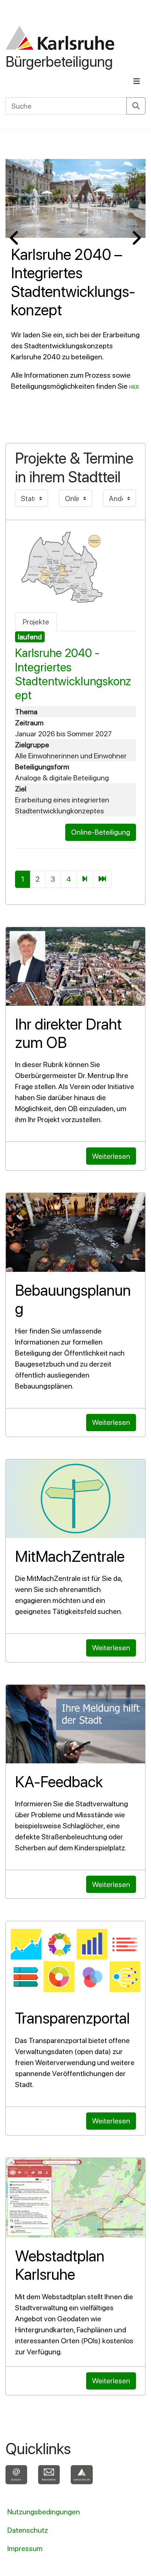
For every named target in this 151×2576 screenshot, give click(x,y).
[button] (15, 238)
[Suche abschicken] (136, 106)
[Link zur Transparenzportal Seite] (75, 1960)
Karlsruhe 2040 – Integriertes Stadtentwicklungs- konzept (73, 282)
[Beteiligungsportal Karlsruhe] (60, 38)
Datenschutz (28, 2530)
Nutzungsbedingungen (44, 2512)
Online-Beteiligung (101, 832)
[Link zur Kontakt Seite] (16, 2476)
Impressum (25, 2548)
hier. (135, 387)
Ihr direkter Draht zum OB (68, 1033)
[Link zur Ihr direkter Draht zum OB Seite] (75, 966)
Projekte (36, 622)
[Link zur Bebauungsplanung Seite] (75, 1232)
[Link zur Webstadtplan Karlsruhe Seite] (75, 2198)
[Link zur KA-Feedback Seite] (75, 1724)
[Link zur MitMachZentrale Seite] (75, 1499)
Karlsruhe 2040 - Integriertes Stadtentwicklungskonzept (73, 674)
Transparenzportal (72, 2018)
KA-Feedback (59, 1782)
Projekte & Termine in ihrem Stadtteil (74, 467)
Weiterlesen (111, 1156)
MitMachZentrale (70, 1556)
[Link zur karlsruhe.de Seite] (82, 2476)
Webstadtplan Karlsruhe (60, 2265)
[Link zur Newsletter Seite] (49, 2476)
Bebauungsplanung (73, 1299)
